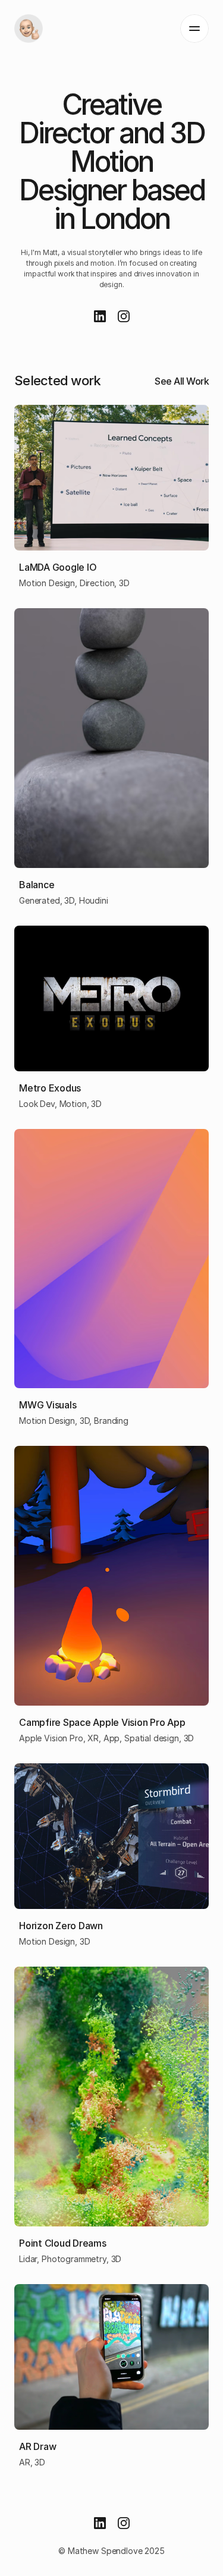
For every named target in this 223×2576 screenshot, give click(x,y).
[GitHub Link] (124, 316)
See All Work (182, 381)
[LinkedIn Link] (100, 316)
